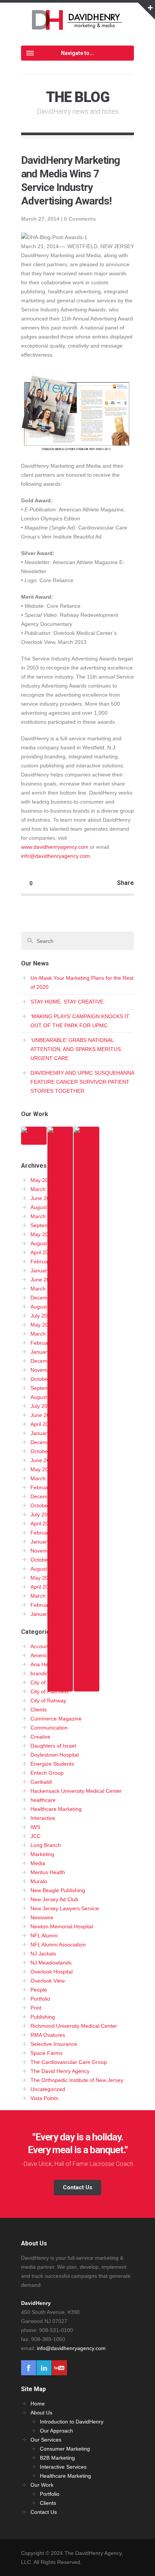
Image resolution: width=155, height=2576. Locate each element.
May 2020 (42, 1180)
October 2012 (47, 1451)
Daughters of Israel (53, 1746)
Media (38, 1863)
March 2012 (45, 1478)
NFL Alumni (44, 1935)
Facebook (29, 2368)
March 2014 (45, 1334)
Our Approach (56, 2431)
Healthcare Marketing (56, 1809)
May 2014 (42, 1325)
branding (41, 1673)
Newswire (42, 1917)
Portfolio (40, 1999)
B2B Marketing (57, 2458)
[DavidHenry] (78, 25)
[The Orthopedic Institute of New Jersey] (60, 1687)
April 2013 (43, 1424)
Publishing (43, 2017)
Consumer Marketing (65, 2449)
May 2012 (42, 1469)
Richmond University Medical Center (74, 2026)
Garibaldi (41, 1782)
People (39, 1990)
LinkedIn (44, 2368)
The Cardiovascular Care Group (69, 2062)
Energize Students (52, 1764)
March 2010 (45, 1596)
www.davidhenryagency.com (55, 847)
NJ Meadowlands (51, 1963)
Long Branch (46, 1845)
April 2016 (43, 1252)
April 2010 (43, 1587)
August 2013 (46, 1397)
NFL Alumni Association (58, 1945)
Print (36, 2008)
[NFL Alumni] (87, 1687)
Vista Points (44, 2098)
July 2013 (42, 1406)
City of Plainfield (49, 1691)
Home (38, 2404)
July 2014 (42, 1316)
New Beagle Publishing (58, 1890)
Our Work (42, 2485)
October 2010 (47, 1560)
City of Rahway (48, 1701)
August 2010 (46, 1569)
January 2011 (47, 1542)
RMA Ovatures (48, 2035)
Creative (40, 1737)
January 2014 (47, 1352)
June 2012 (43, 1460)
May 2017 (42, 1234)
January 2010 (47, 1614)
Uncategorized (48, 2089)
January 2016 (47, 1270)
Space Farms (46, 2053)
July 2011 (42, 1514)
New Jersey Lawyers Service (65, 1908)
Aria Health (44, 1664)
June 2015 (43, 1280)
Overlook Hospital (52, 1972)
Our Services (46, 2440)
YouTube (59, 2368)
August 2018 (46, 1207)
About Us (41, 2413)
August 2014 (46, 1307)
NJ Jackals (43, 1954)
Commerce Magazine (56, 1719)
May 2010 (42, 1578)
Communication (49, 1728)
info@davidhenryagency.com (55, 856)
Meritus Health (48, 1872)
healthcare (43, 1800)
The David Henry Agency (60, 2071)
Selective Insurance (54, 2044)
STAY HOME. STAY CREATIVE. (68, 1002)
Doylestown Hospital (55, 1755)
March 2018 (45, 1216)
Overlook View (48, 1981)
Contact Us (77, 2187)
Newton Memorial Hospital (62, 1926)
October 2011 (47, 1505)
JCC (36, 1836)
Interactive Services (63, 2467)
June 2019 (43, 1198)
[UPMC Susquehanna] (34, 1140)
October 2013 (47, 1379)
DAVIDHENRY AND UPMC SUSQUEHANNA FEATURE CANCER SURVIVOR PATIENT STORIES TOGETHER (82, 1082)
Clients (39, 1710)
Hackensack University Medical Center (76, 1791)
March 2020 (45, 1189)
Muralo (39, 1881)
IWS (35, 1827)
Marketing (42, 1854)
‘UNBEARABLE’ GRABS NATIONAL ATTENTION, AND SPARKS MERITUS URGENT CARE (76, 1049)
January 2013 (47, 1433)
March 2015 (45, 1289)
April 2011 (42, 1524)
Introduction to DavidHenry (72, 2422)
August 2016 (46, 1243)
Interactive (43, 1818)
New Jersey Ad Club (54, 1899)
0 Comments (80, 219)
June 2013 (43, 1415)
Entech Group (47, 1773)
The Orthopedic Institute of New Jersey (77, 2080)
